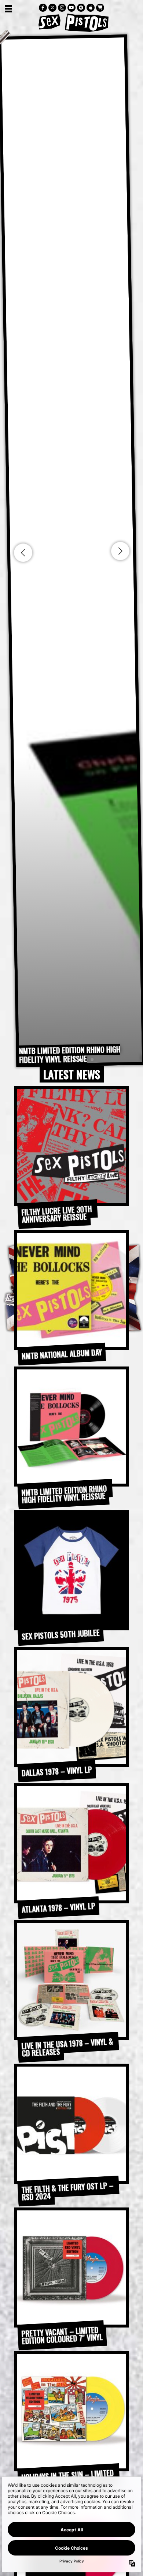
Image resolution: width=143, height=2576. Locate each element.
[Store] (100, 8)
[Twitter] (52, 8)
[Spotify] (81, 8)
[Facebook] (43, 8)
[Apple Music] (91, 8)
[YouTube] (71, 8)
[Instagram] (62, 8)
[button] (69, 1060)
